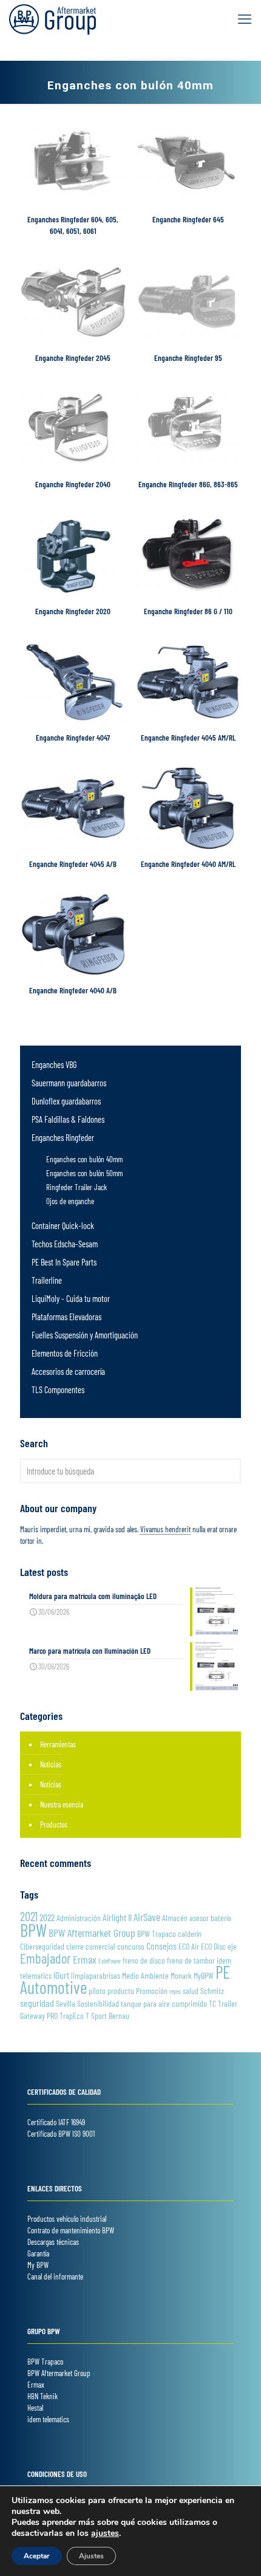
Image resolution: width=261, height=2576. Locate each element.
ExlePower (110, 1961)
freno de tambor (191, 1960)
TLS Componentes (58, 1390)
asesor (199, 1918)
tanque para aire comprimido (164, 2003)
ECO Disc (213, 1946)
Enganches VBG (54, 1065)
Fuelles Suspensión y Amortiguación (85, 1335)
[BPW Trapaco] (53, 18)
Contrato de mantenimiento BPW (71, 2230)
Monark (181, 1975)
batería (221, 1918)
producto (121, 1991)
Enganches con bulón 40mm (84, 1159)
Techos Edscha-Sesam (65, 1244)
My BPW (38, 2265)
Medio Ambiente (145, 1975)
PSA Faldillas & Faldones (68, 1119)
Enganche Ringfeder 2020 (73, 611)
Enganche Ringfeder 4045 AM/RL (188, 738)
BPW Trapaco (157, 1934)
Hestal (35, 2408)
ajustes (105, 2533)
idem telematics (48, 2419)
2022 (47, 1917)
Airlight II (117, 1917)
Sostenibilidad (98, 2003)
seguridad (37, 2003)
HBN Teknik (42, 2396)
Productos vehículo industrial (67, 2219)
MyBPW (204, 1975)
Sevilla (66, 2003)
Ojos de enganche (70, 1201)
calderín (190, 1934)
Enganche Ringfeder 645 (188, 219)
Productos (54, 1824)
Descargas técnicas (53, 2242)
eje (232, 1946)
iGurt (61, 1975)
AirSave (147, 1917)
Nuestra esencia (62, 1804)
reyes (175, 1991)
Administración (79, 1918)
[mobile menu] (245, 18)
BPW (33, 1930)
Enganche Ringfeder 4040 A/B (73, 990)
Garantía (38, 2253)
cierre (75, 1946)
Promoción (152, 1991)
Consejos (161, 1946)
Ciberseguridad (42, 1946)
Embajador (46, 1958)
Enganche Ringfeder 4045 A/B (73, 864)
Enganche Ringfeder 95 (188, 358)
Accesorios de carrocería (68, 1372)
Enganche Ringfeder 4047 (73, 738)
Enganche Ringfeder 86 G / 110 (188, 611)
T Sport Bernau (107, 2016)
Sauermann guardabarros (69, 1083)
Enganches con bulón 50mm (84, 1173)
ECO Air (189, 1946)
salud (191, 1991)
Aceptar (37, 2556)
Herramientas (58, 1744)
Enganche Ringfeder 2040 (73, 484)
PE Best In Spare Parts (64, 1262)
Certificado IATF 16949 (56, 2122)
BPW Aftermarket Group (92, 1933)
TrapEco (72, 2016)
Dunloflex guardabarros (66, 1101)
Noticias (51, 1764)
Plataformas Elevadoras (66, 1317)
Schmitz (212, 1991)
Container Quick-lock (63, 1226)
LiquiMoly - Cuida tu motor (71, 1299)
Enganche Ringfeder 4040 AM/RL (188, 864)
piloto (97, 1991)
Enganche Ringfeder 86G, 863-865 (188, 484)
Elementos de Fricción (65, 1353)
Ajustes (91, 2556)
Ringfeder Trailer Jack (76, 1187)
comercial (100, 1946)
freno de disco (144, 1960)
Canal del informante (55, 2276)
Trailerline (47, 1280)
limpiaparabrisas (96, 1975)
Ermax (85, 1959)
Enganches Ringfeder (63, 1138)
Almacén (175, 1918)
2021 (29, 1916)
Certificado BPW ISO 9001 (61, 2134)
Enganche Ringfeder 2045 (73, 358)
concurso (131, 1946)
